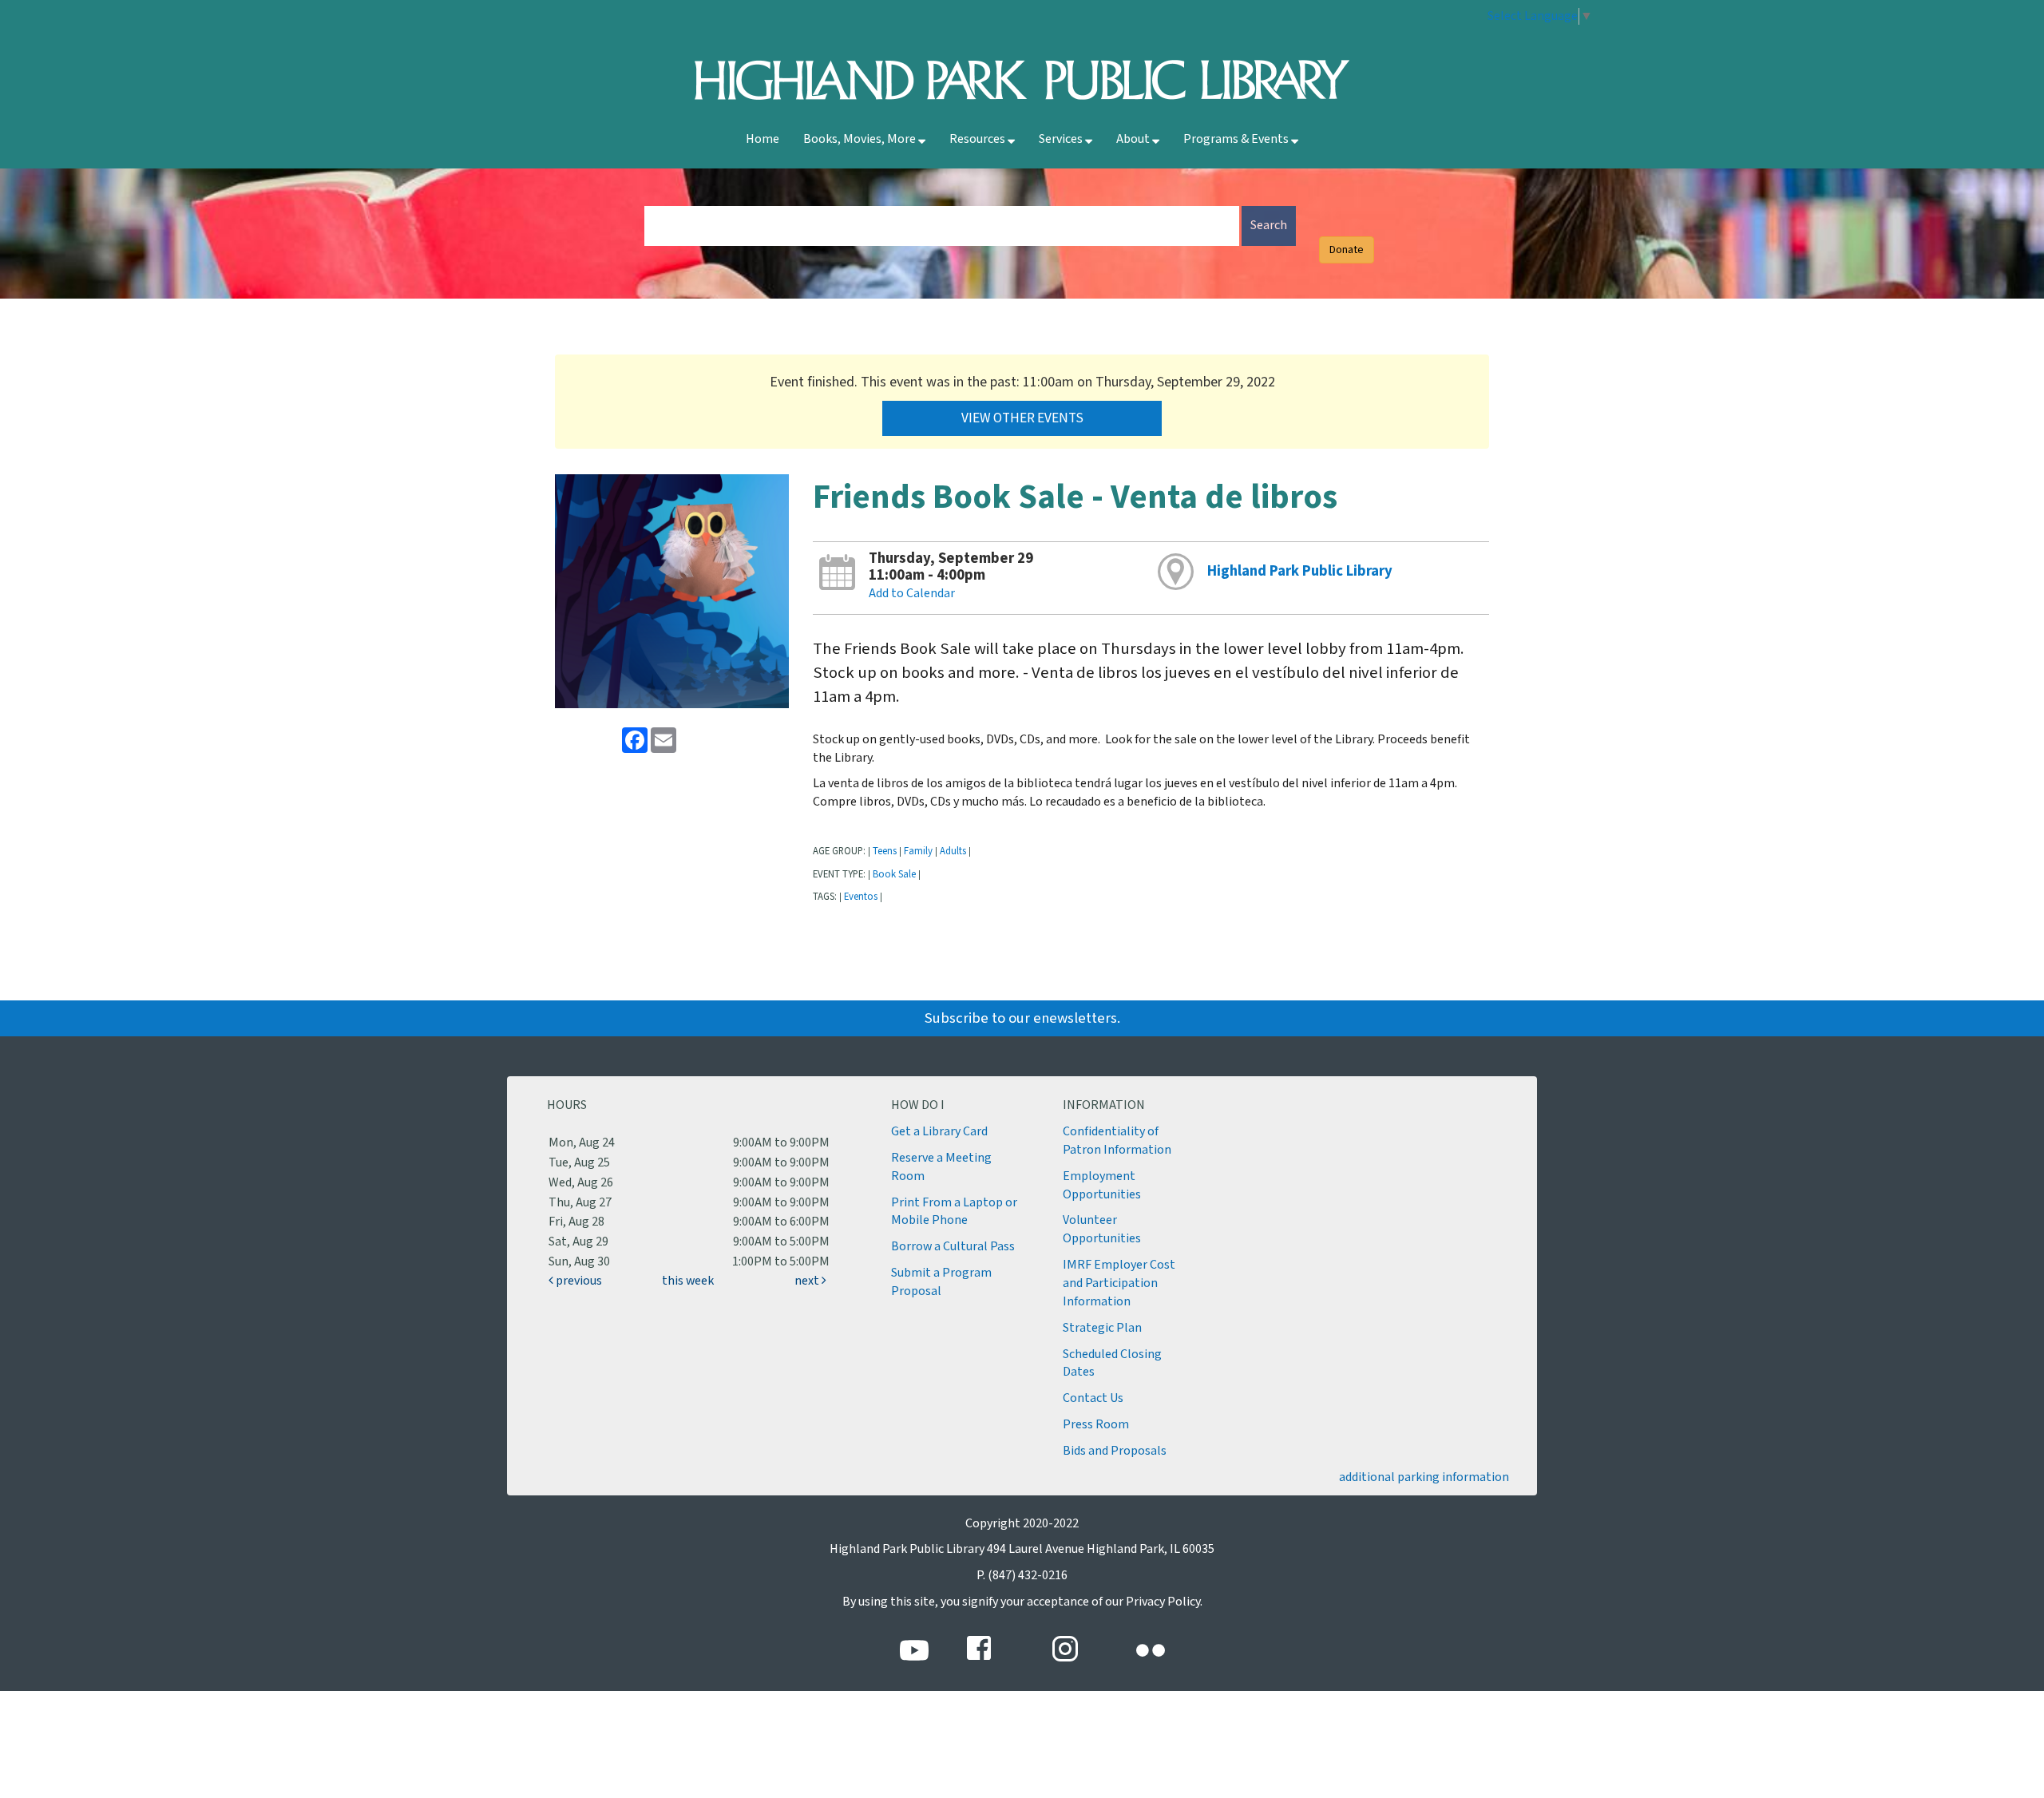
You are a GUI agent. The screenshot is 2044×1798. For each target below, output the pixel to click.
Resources (978, 139)
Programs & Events (1237, 139)
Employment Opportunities (1102, 1186)
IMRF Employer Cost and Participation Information (1119, 1283)
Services (1062, 139)
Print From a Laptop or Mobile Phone (954, 1212)
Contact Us (1093, 1398)
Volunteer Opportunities (1102, 1230)
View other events (1022, 418)
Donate (1347, 250)
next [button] (808, 1281)
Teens (885, 851)
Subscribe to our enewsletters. (1022, 1018)
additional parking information (1424, 1477)
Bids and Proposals (1115, 1451)
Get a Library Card (939, 1132)
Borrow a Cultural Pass (953, 1247)
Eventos (861, 897)
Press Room (1096, 1425)
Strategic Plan (1102, 1328)
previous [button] (578, 1281)
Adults (953, 851)
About (1134, 139)
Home (763, 139)
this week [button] (688, 1281)
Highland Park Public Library (1300, 571)
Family (918, 851)
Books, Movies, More (861, 139)
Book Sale (894, 874)
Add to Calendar (912, 594)
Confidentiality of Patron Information (1117, 1141)
